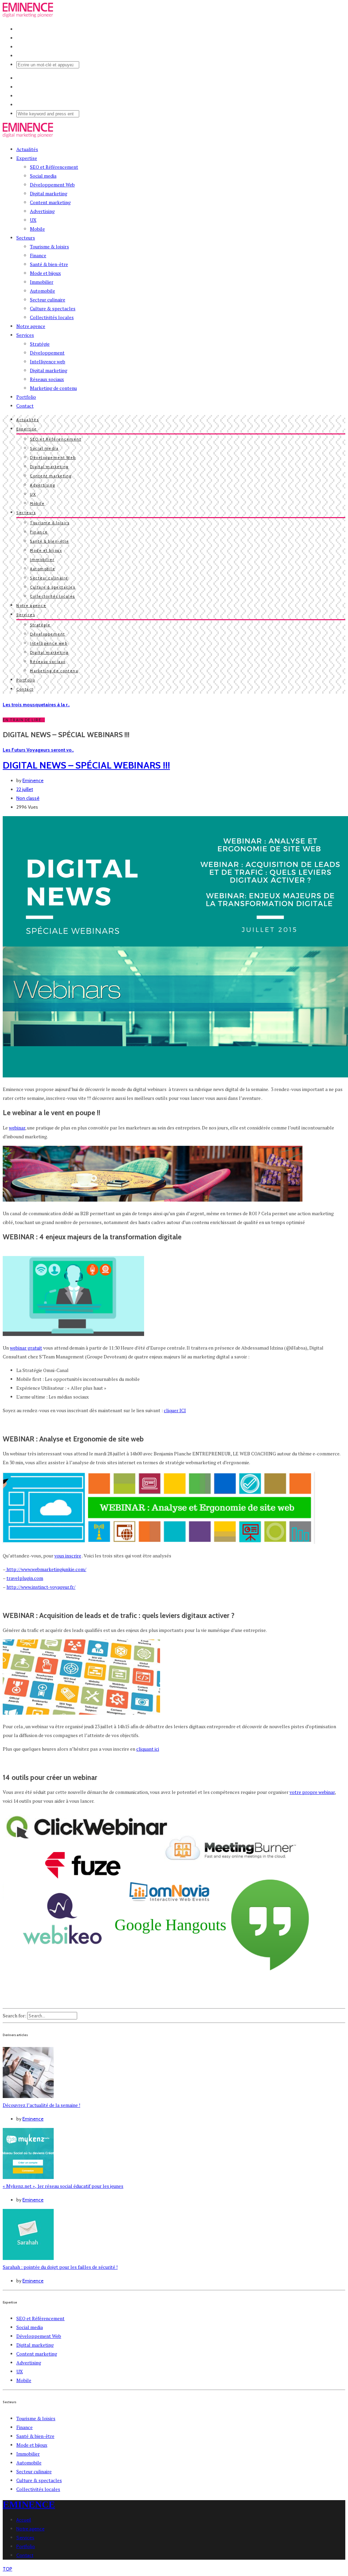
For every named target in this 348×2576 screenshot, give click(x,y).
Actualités (27, 149)
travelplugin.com (25, 1578)
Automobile (42, 291)
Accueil (24, 2520)
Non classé (28, 798)
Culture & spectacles (53, 308)
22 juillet (25, 789)
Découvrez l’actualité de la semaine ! (41, 2105)
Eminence (33, 780)
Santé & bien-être (49, 264)
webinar (17, 1128)
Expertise (27, 158)
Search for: (14, 2016)
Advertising (42, 211)
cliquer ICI (175, 1410)
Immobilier (42, 282)
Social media (43, 176)
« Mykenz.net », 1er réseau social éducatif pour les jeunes (63, 2186)
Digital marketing (49, 193)
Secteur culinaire (48, 300)
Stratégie (40, 344)
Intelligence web (48, 361)
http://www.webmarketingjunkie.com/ (46, 1569)
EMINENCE (29, 2504)
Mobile (37, 229)
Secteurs (26, 238)
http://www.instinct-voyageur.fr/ (41, 1587)
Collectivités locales (52, 317)
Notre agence (31, 326)
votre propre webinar (312, 1792)
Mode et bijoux (45, 273)
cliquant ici (148, 1749)
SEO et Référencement (54, 167)
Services (25, 335)
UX (33, 220)
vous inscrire (68, 1556)
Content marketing (50, 202)
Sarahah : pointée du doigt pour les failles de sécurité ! (60, 2267)
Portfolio (26, 397)
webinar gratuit (26, 1348)
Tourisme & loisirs (49, 246)
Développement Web (52, 185)
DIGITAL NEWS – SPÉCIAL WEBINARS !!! (86, 765)
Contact (25, 406)
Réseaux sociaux (47, 379)
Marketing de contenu (53, 388)
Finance (38, 255)
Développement (47, 353)
